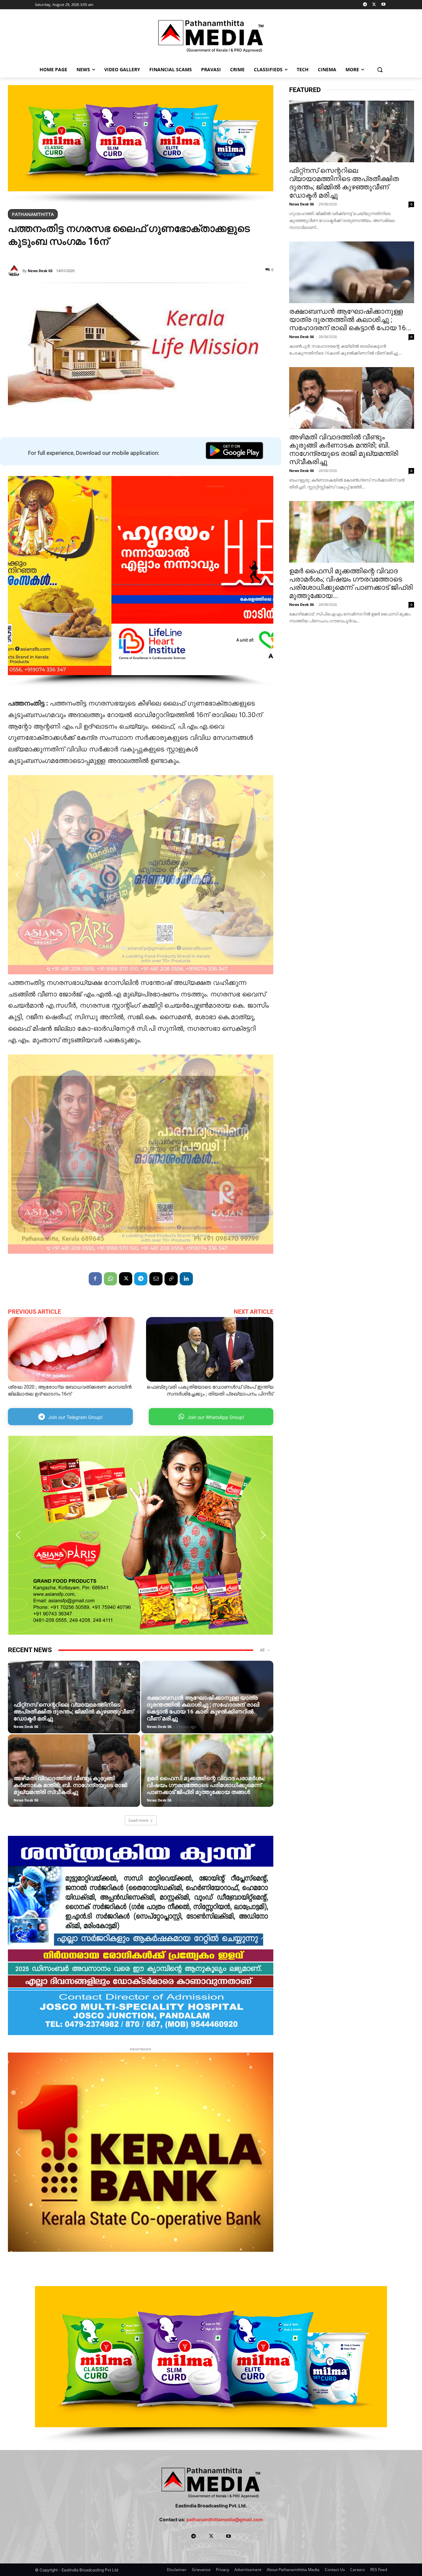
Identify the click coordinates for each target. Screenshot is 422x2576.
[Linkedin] (186, 1279)
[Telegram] (365, 5)
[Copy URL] (171, 1279)
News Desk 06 (26, 1727)
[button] (380, 69)
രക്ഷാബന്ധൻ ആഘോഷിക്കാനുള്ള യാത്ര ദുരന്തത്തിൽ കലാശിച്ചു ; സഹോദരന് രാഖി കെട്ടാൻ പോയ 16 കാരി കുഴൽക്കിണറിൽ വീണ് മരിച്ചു (203, 1708)
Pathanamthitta (33, 214)
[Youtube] (383, 5)
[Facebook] (95, 1279)
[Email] (156, 1279)
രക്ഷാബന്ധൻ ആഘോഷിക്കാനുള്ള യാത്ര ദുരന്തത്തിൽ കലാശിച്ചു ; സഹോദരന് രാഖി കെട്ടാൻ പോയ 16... (350, 320)
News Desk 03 (40, 271)
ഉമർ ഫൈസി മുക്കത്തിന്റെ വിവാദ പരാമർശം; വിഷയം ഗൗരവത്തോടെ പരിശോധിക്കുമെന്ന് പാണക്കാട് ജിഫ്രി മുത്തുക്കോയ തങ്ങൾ (206, 1785)
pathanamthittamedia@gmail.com (225, 2519)
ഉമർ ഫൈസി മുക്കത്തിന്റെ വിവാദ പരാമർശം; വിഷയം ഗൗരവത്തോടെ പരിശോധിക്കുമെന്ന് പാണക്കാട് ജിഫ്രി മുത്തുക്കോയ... (351, 583)
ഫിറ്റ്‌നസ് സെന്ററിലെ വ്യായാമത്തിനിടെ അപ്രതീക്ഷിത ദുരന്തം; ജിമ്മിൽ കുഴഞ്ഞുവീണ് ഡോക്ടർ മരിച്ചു (74, 1712)
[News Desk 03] (15, 271)
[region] (141, 144)
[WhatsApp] (110, 1279)
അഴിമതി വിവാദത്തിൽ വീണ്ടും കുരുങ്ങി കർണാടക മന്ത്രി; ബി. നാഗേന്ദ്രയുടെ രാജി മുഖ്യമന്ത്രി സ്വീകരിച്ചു (70, 1785)
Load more (138, 1820)
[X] (374, 5)
